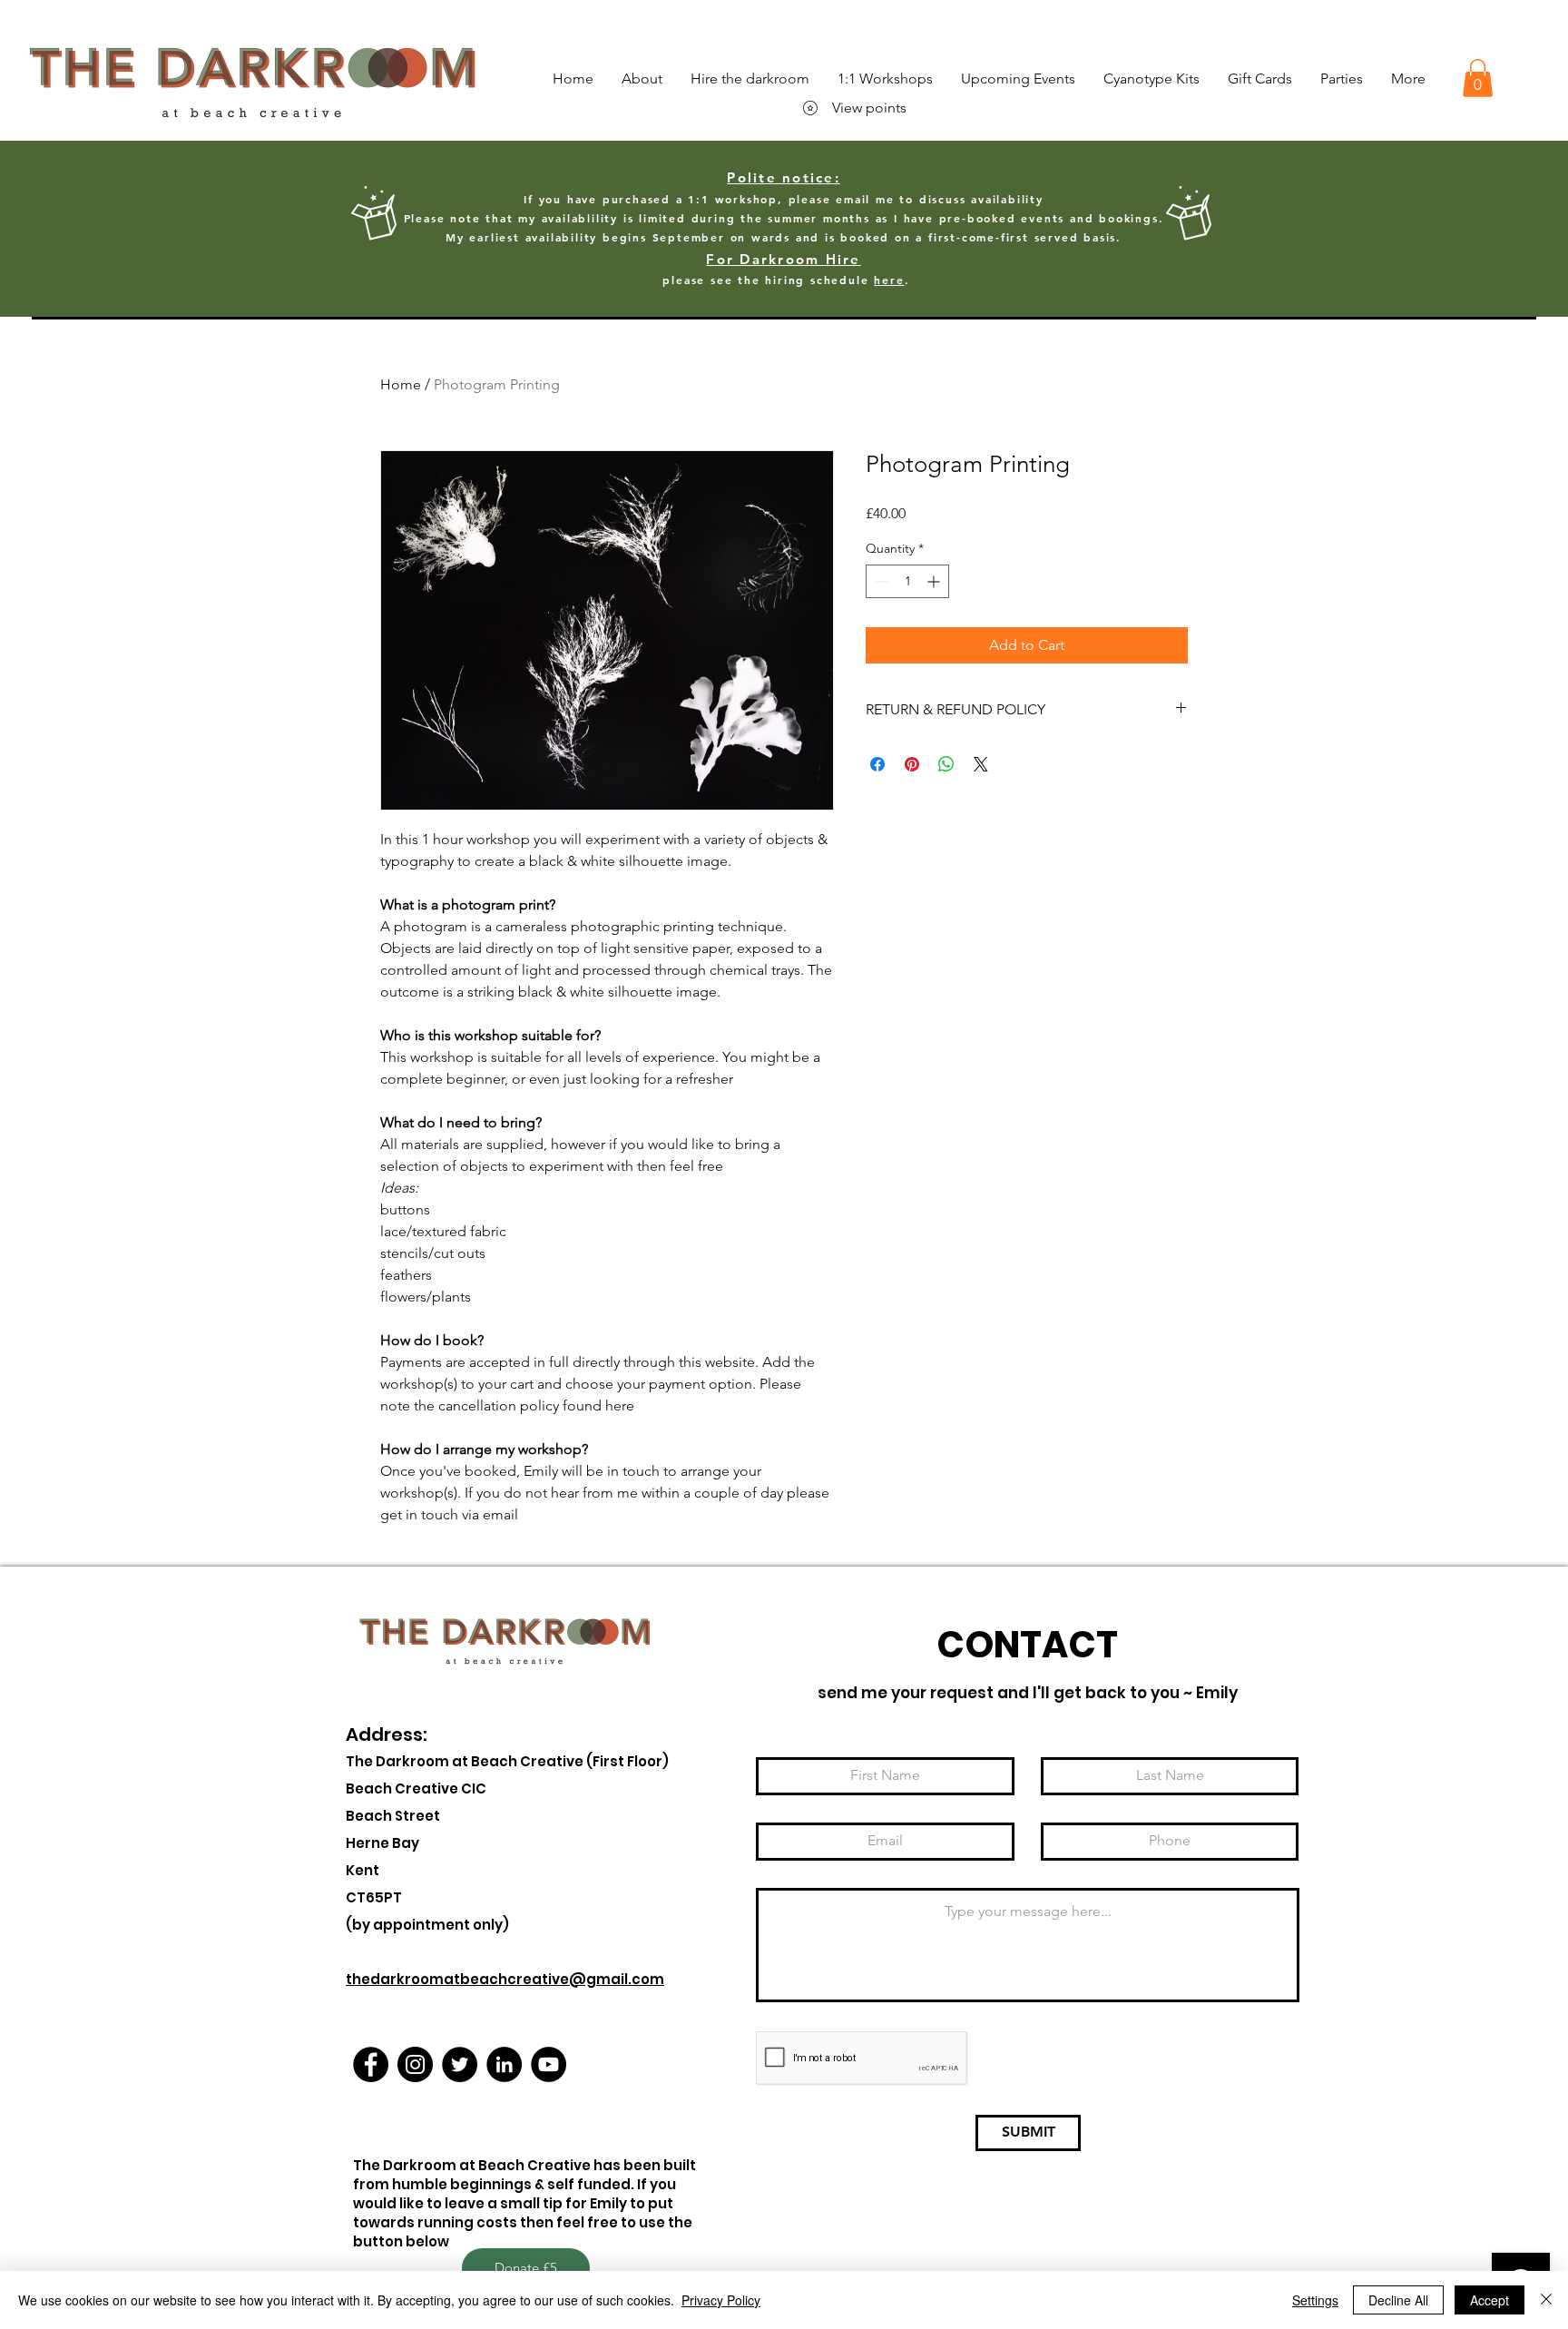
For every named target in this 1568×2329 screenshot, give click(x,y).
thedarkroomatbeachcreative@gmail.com (505, 1979)
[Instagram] (415, 2064)
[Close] (1546, 2300)
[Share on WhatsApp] (946, 764)
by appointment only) (431, 1925)
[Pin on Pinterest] (912, 764)
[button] (1478, 78)
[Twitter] (460, 2064)
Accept (1490, 2300)
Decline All (1398, 2300)
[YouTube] (549, 2064)
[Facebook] (371, 2064)
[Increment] (935, 581)
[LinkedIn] (504, 2064)
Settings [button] (1315, 2300)
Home (401, 384)
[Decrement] (880, 581)
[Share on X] (981, 764)
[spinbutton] (907, 581)
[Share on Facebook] (877, 764)
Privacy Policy (721, 2300)
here (889, 280)
